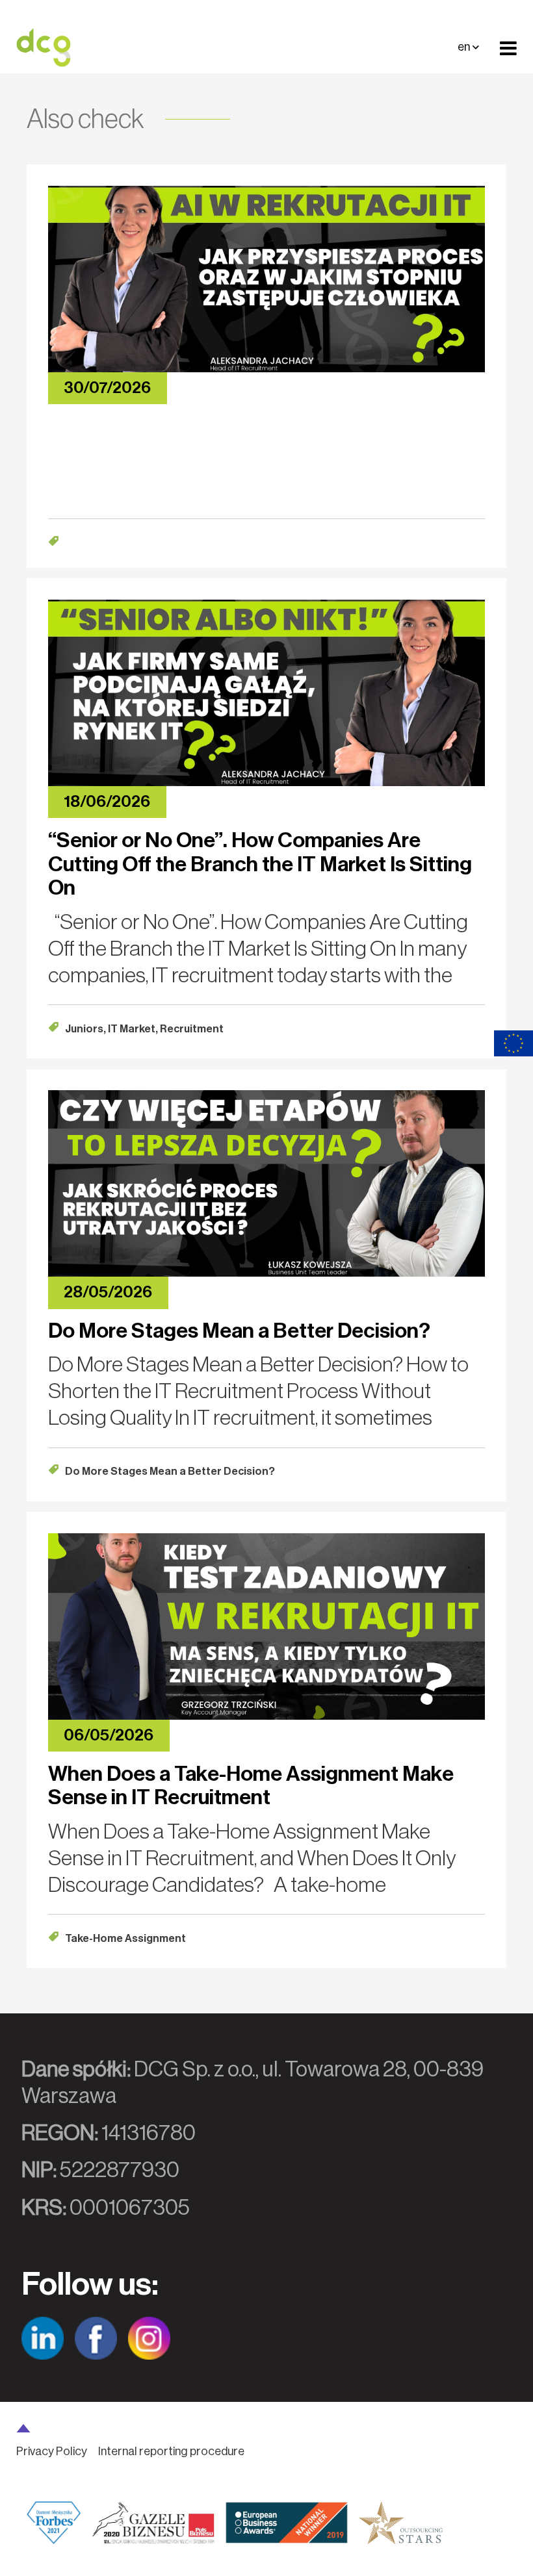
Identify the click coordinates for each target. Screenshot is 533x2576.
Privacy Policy (52, 2451)
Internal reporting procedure (171, 2451)
